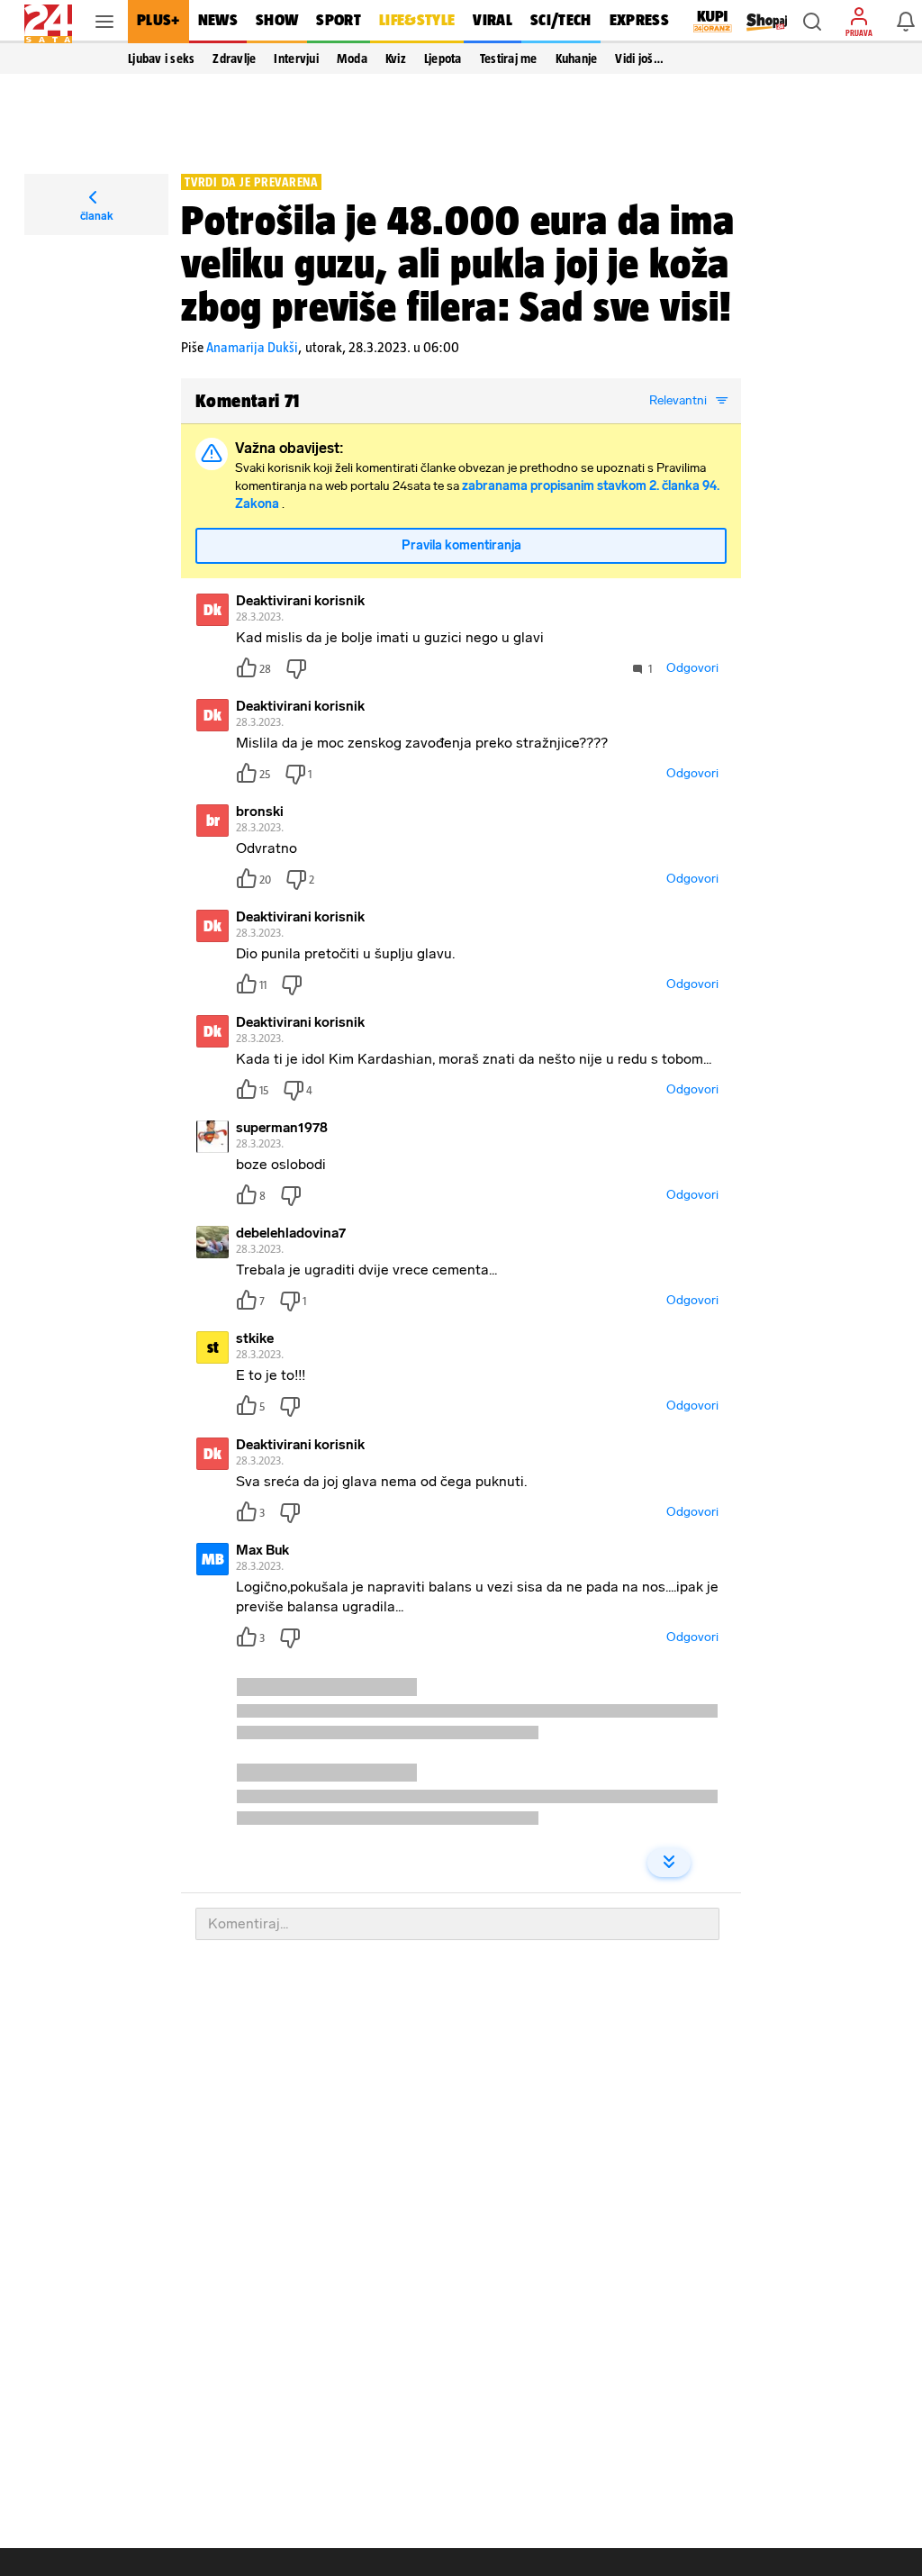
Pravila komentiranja (461, 545)
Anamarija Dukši (252, 347)
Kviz (396, 59)
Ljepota (443, 59)
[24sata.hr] (48, 22)
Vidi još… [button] (639, 59)
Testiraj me (509, 59)
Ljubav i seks (161, 59)
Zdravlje (234, 59)
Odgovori (692, 668)
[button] (812, 22)
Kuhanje (577, 59)
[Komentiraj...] (457, 1924)
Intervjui (296, 59)
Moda (352, 59)
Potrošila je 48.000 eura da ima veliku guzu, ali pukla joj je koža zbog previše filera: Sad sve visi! (458, 263)
